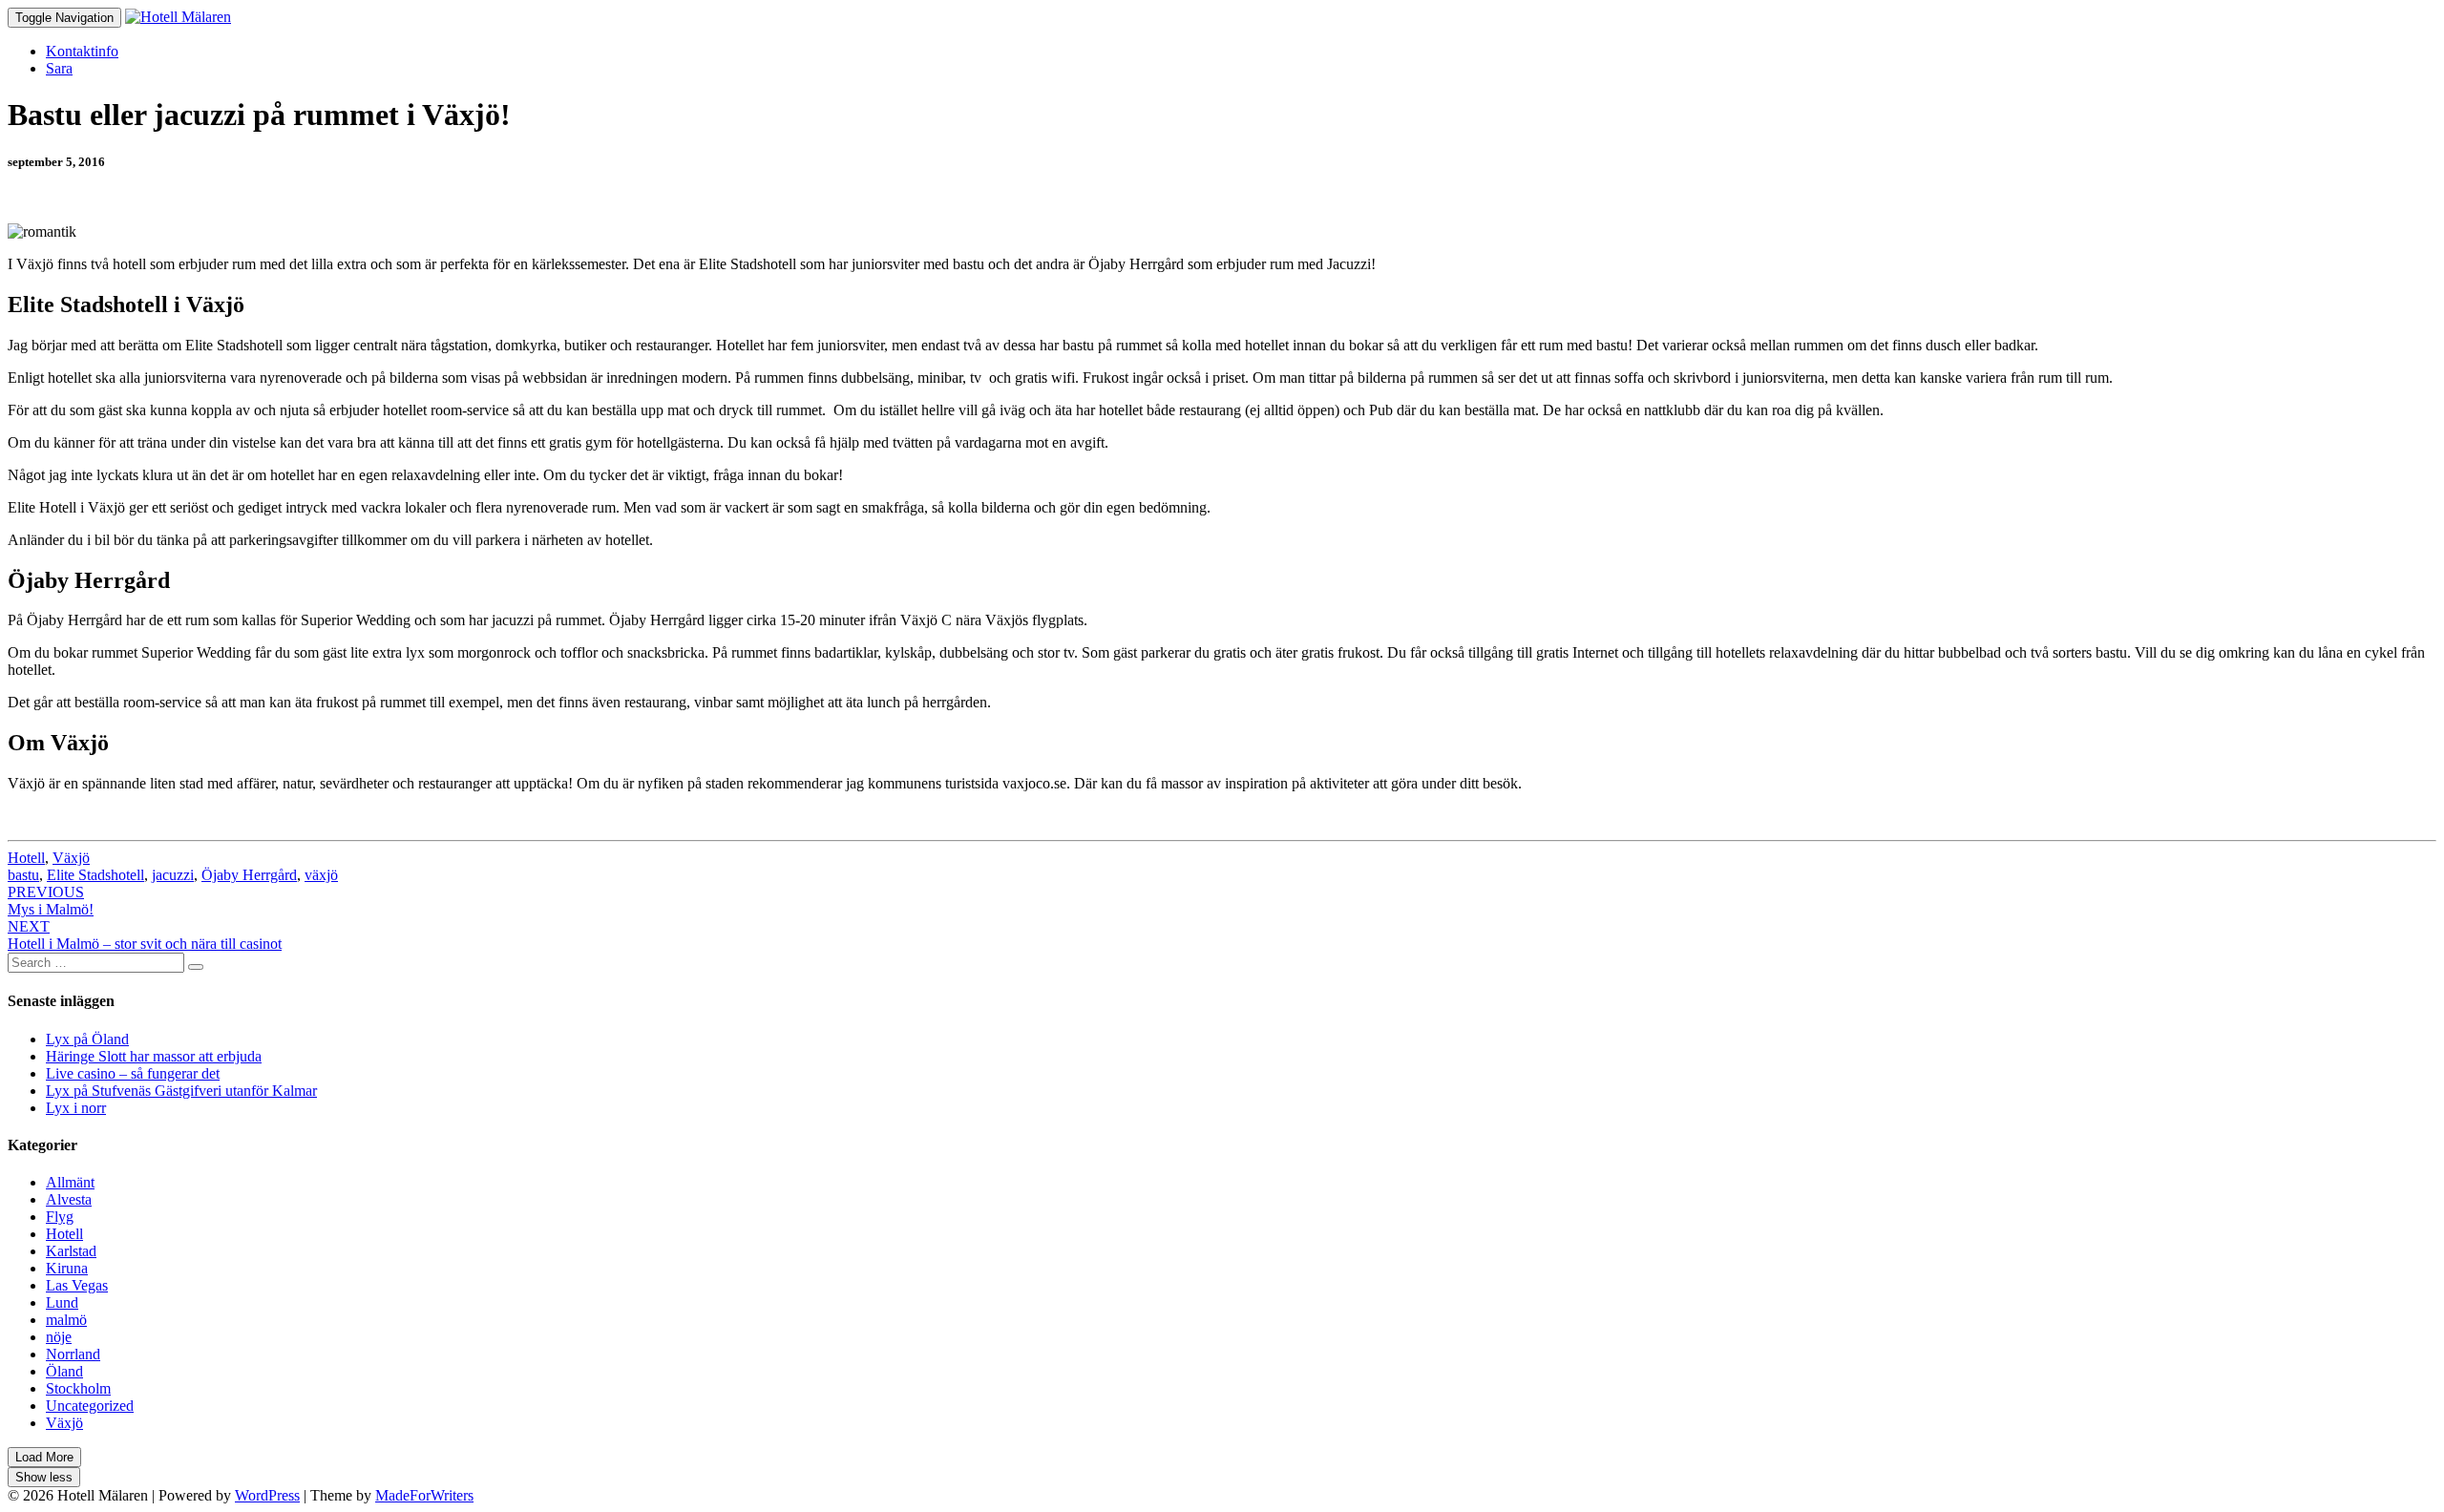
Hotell (26, 858)
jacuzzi (173, 875)
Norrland (73, 1354)
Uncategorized (90, 1406)
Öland (64, 1371)
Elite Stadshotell (95, 875)
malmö (66, 1320)
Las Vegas (77, 1285)
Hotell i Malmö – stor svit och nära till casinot (145, 935)
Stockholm (78, 1388)
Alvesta (69, 1199)
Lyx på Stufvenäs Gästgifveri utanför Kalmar (181, 1091)
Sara (59, 68)
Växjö (71, 858)
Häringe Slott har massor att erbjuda (154, 1056)
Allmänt (70, 1182)
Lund (62, 1302)
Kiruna (67, 1268)
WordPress (267, 1495)
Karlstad (71, 1251)
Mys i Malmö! (51, 901)
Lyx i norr (76, 1108)
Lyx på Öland (87, 1039)
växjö (321, 875)
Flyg (60, 1217)
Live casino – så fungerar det (133, 1073)
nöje (59, 1337)
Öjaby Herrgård (249, 875)
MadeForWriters (424, 1495)
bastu (23, 875)
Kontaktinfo (82, 51)
